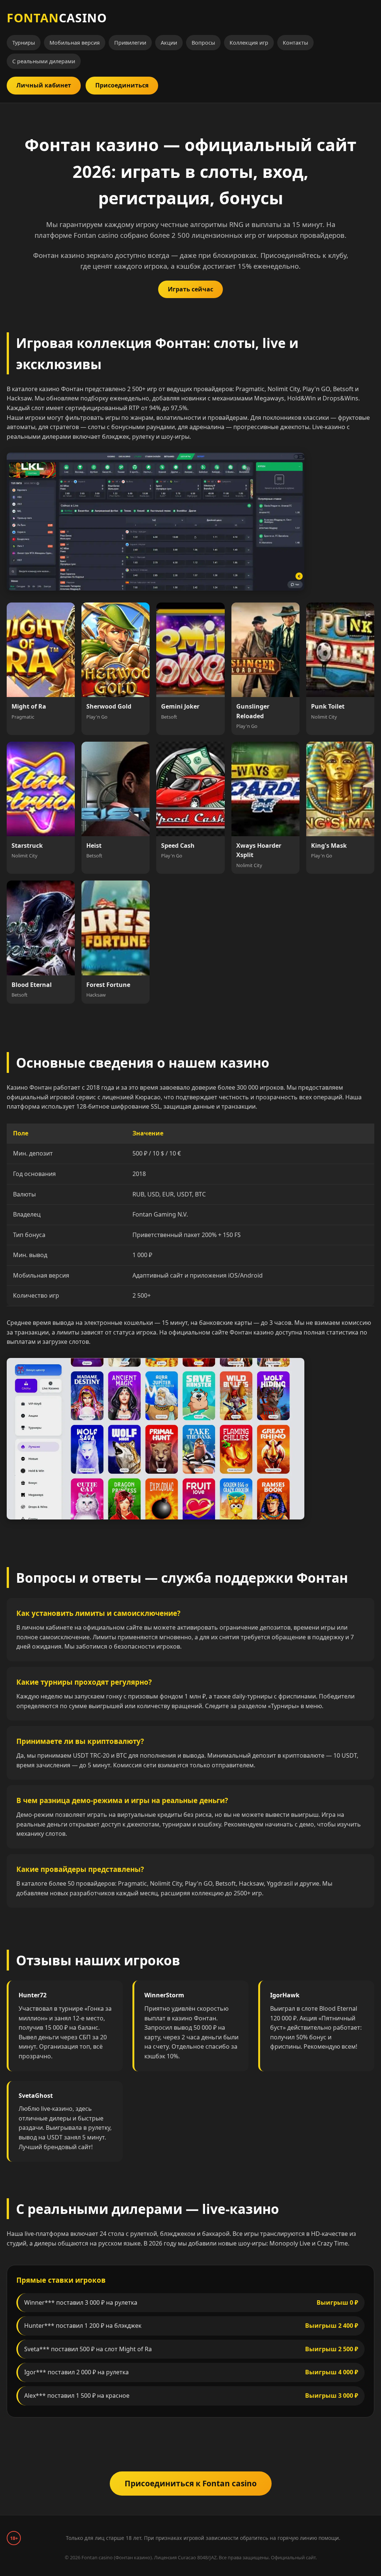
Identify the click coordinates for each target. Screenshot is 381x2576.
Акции (169, 43)
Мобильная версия (75, 43)
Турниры (24, 43)
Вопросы (203, 43)
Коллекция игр (249, 43)
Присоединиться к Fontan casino (191, 2483)
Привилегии (130, 43)
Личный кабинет (44, 85)
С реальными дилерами (44, 61)
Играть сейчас (190, 289)
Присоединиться (122, 85)
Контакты (295, 43)
